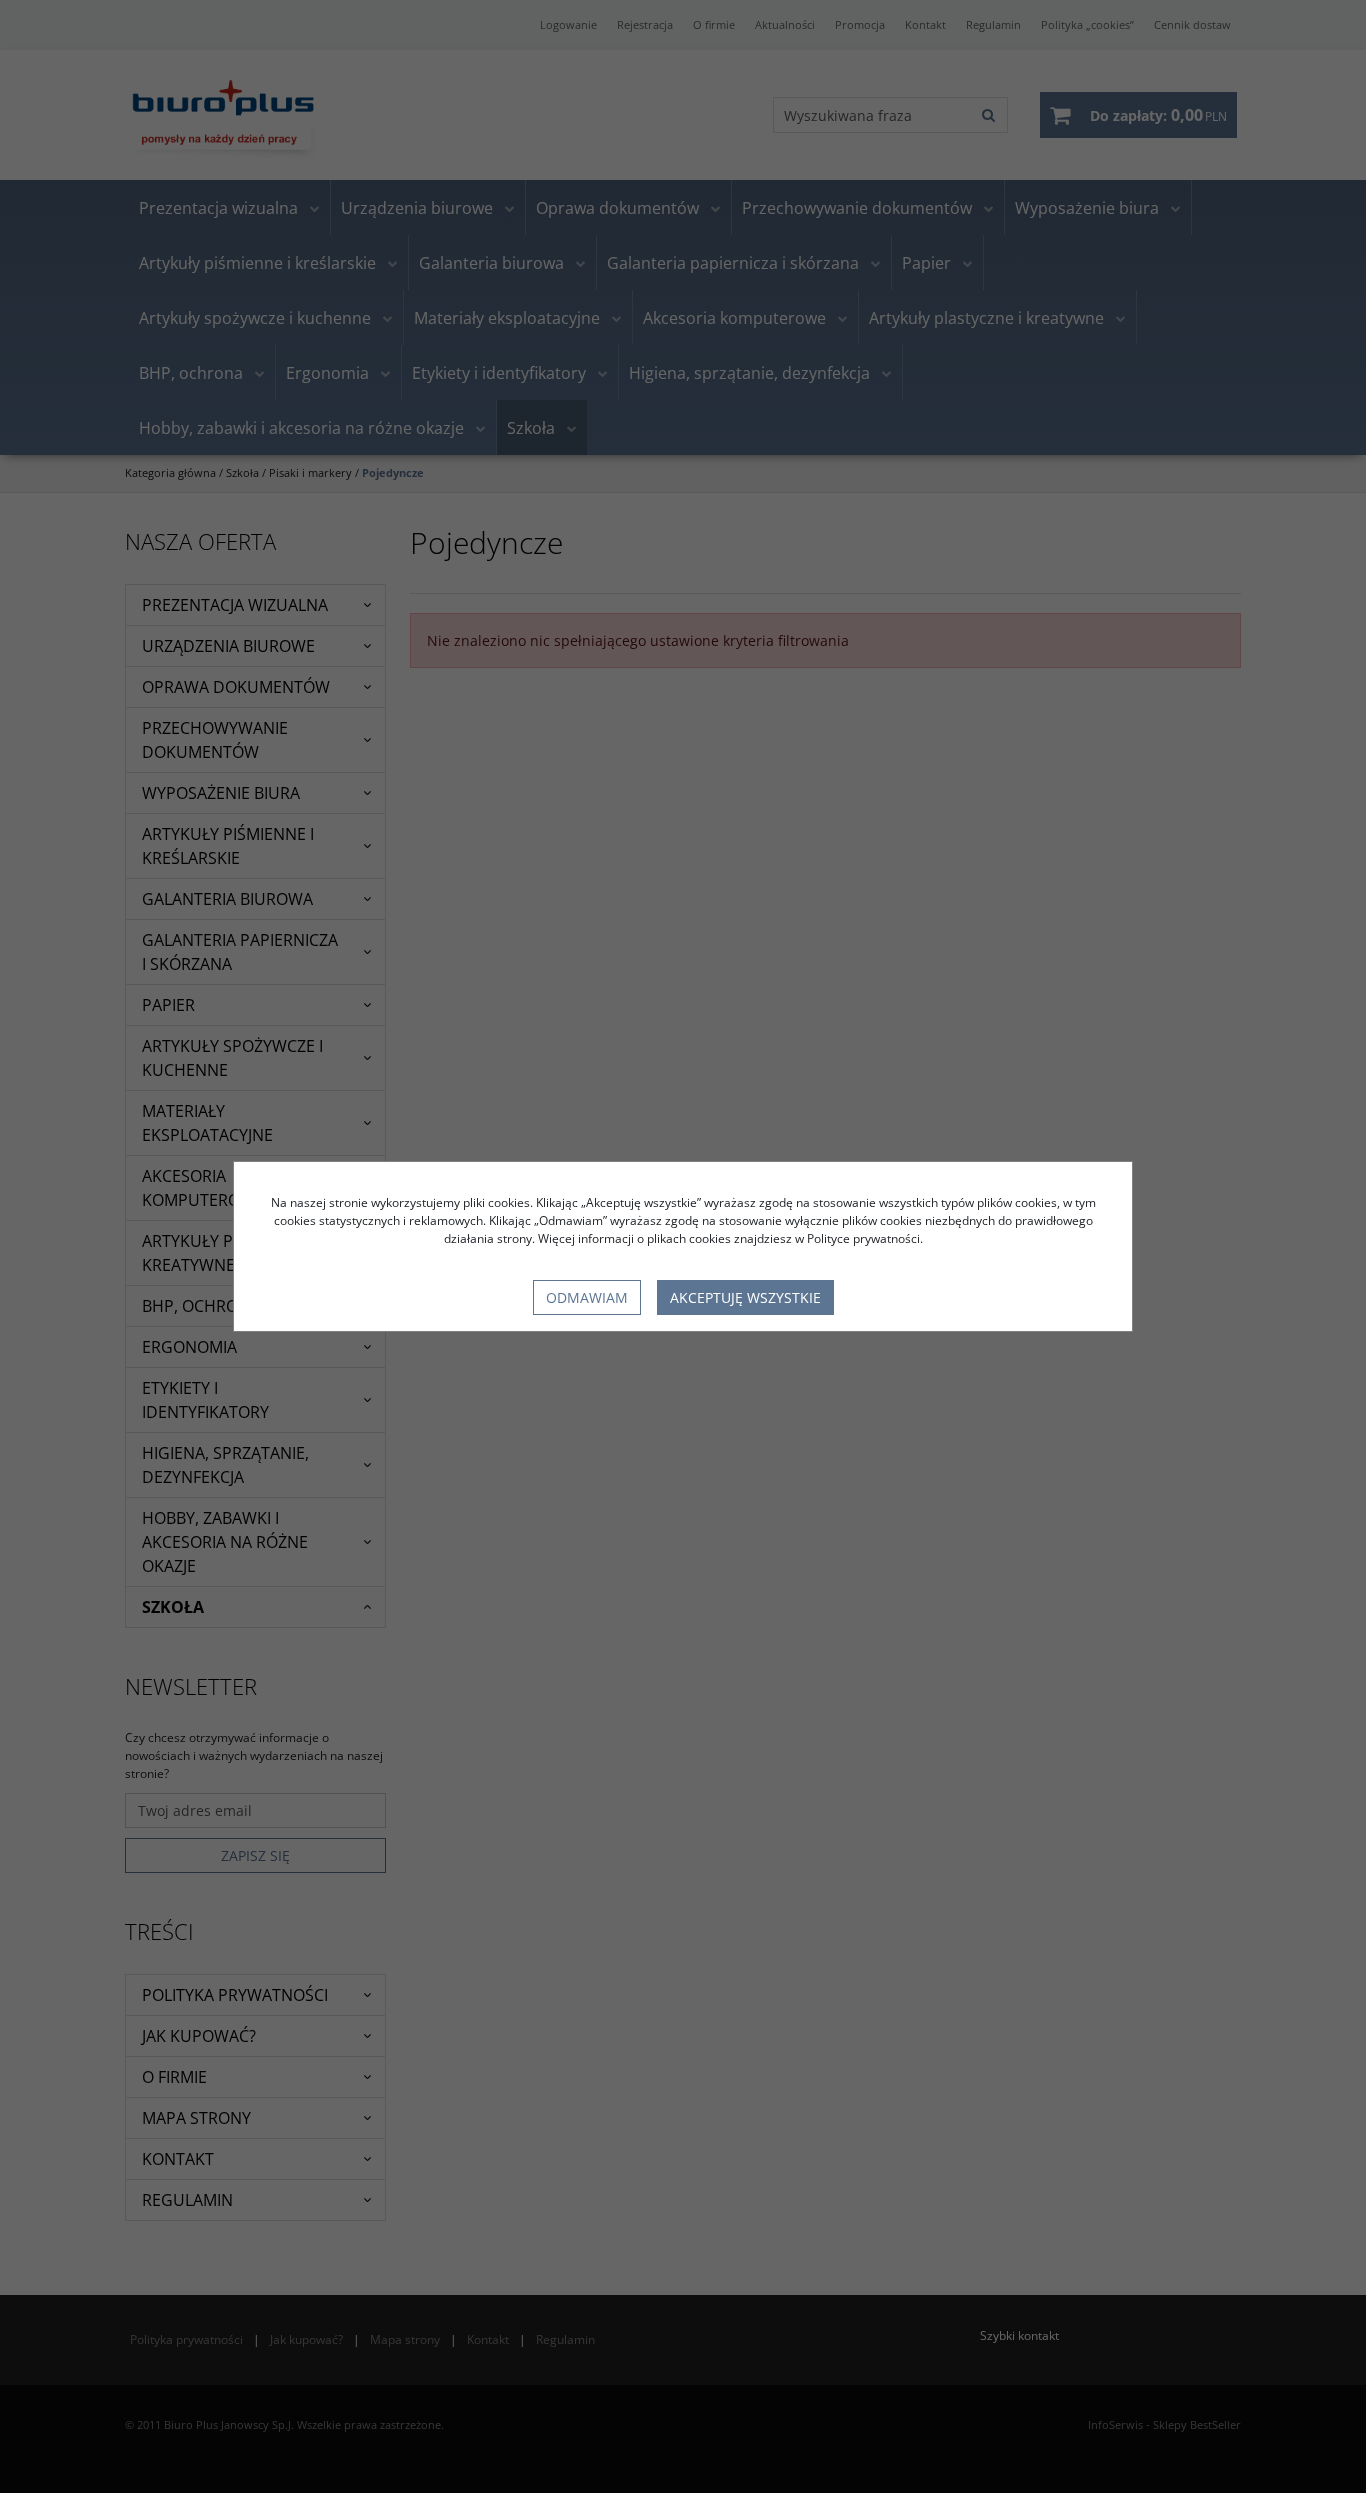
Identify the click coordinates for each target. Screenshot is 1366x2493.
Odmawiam (587, 1297)
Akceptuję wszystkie (745, 1297)
